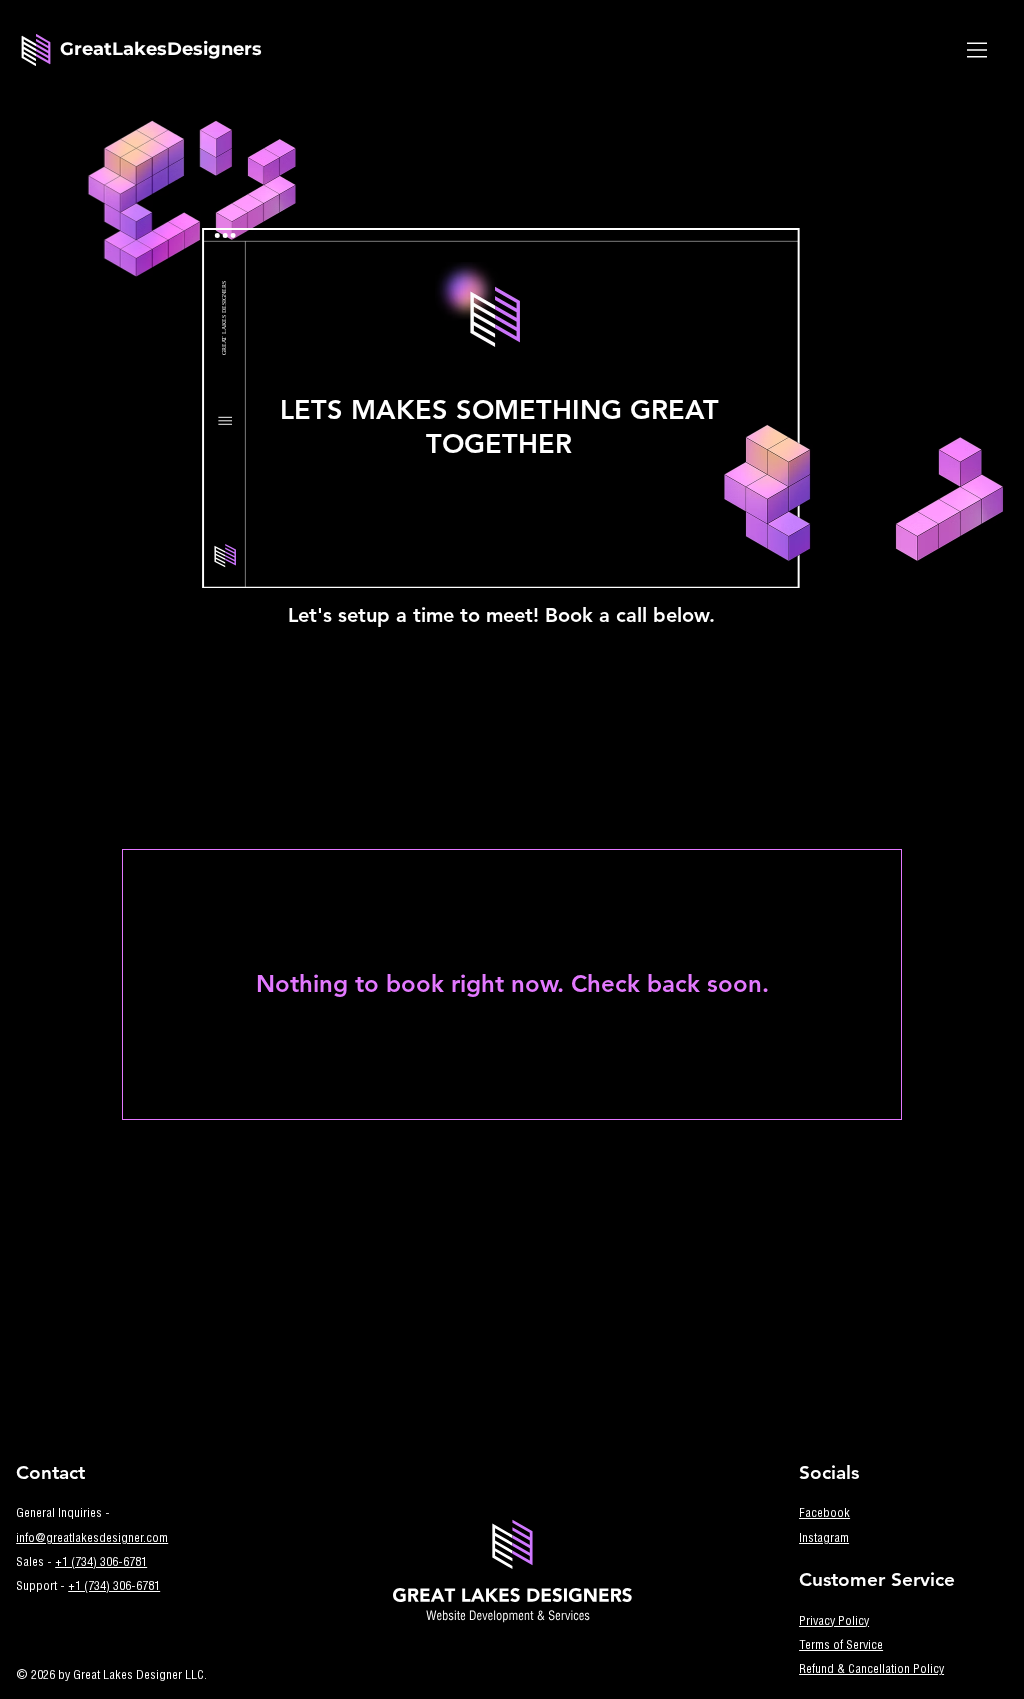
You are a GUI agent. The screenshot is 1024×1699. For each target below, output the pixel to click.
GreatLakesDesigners (161, 49)
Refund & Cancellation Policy (871, 1670)
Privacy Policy (834, 1622)
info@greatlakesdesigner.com (92, 1539)
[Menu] (978, 50)
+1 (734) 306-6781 (101, 1563)
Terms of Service (841, 1646)
